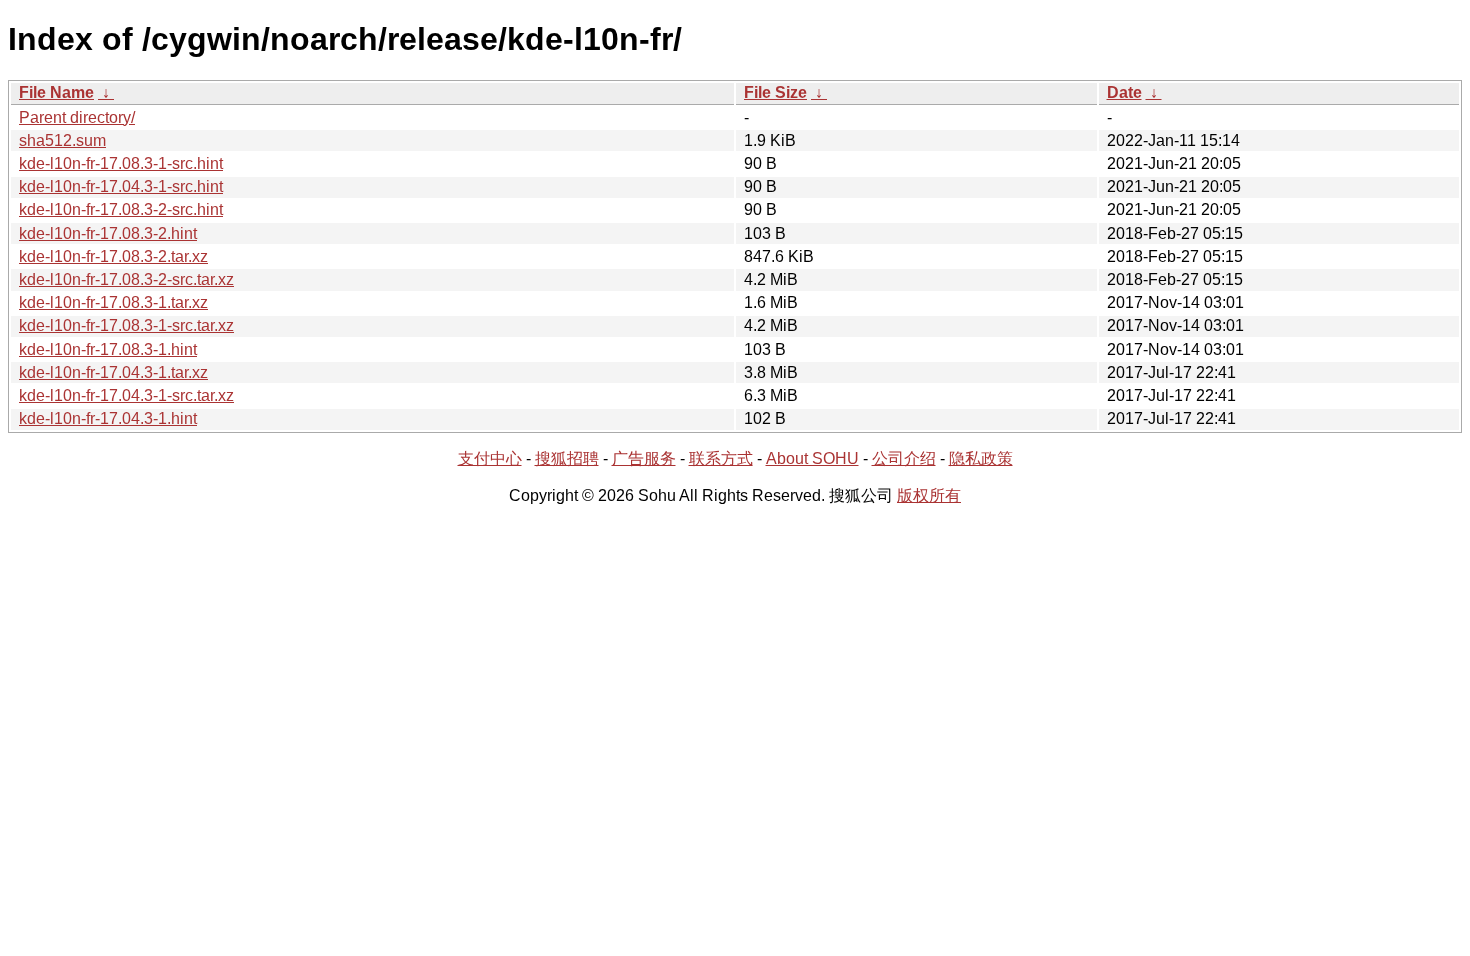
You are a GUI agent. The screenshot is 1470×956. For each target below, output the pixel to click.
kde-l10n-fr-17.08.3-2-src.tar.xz (126, 279)
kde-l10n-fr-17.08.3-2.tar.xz (113, 256)
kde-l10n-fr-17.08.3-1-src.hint (121, 163)
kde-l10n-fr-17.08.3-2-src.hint (121, 209)
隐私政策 (981, 458)
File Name (56, 92)
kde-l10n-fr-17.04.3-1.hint (108, 418)
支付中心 (490, 458)
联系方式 (721, 458)
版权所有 (929, 495)
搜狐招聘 (567, 458)
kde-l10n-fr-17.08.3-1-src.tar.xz (126, 325)
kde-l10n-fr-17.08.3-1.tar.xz (113, 302)
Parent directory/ (77, 117)
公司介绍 (904, 458)
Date (1124, 92)
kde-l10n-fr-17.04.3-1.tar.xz (113, 372)
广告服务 (644, 458)
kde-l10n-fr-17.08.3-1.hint (108, 349)
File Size (775, 92)
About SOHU (812, 458)
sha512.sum (62, 140)
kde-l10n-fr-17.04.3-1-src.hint (121, 186)
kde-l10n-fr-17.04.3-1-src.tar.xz (126, 395)
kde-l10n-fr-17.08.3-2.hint (108, 233)
